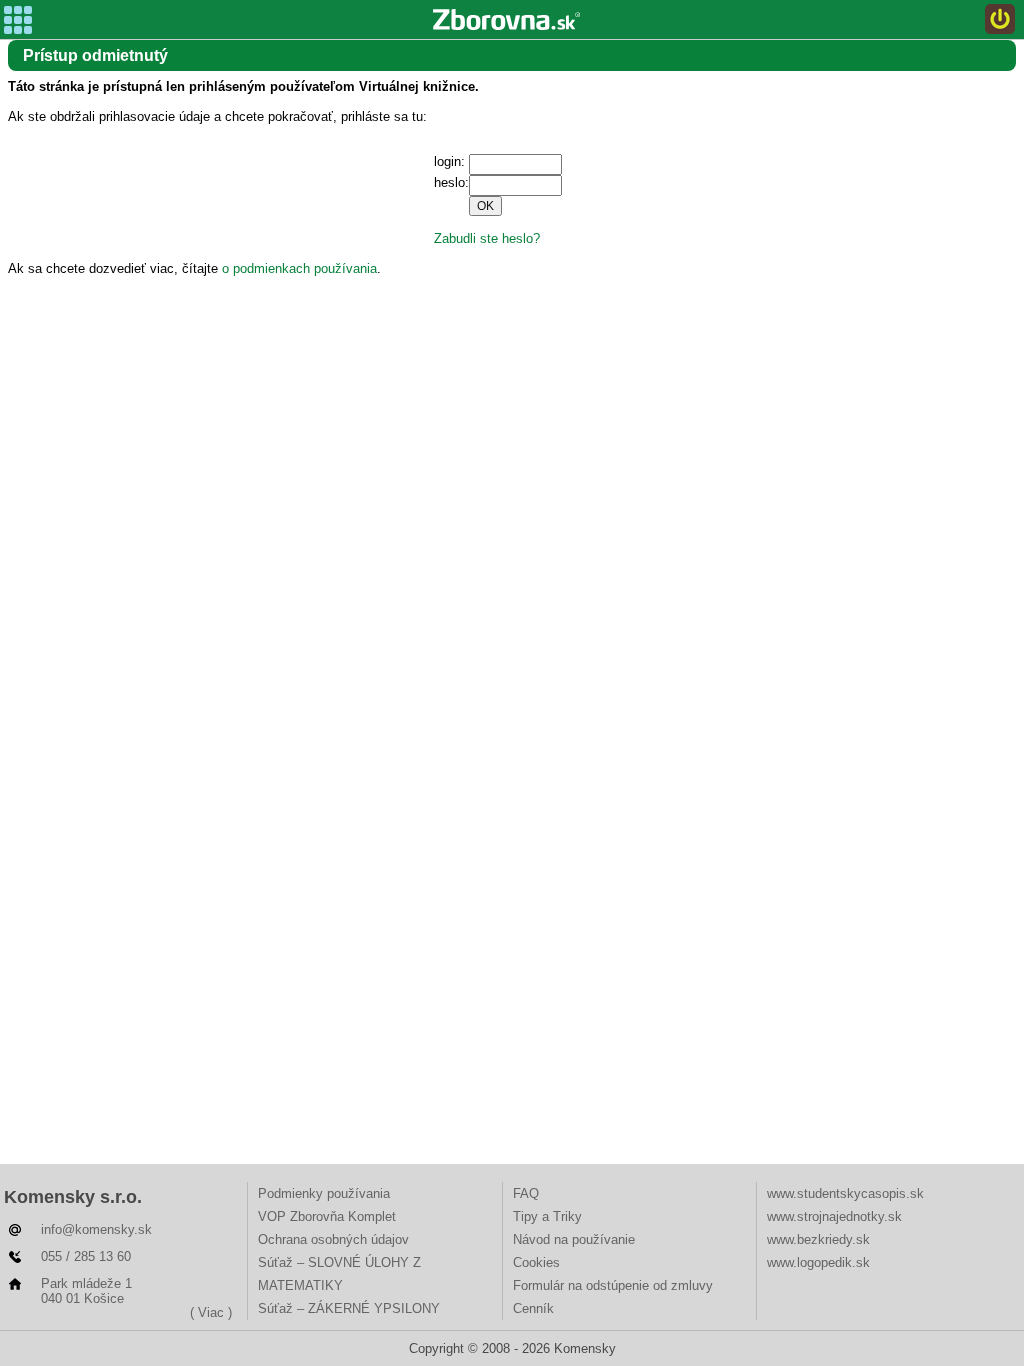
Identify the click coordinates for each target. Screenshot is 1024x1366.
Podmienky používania (324, 1193)
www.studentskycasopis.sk (845, 1193)
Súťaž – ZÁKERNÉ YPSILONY (349, 1308)
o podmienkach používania (299, 268)
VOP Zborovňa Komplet (327, 1216)
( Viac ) (211, 1312)
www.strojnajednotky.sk (834, 1216)
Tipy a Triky (547, 1216)
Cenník (533, 1308)
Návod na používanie (574, 1239)
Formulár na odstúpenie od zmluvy (613, 1285)
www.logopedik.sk (818, 1262)
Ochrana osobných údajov (333, 1239)
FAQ (526, 1193)
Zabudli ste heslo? (487, 238)
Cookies (536, 1262)
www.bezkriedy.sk (818, 1239)
